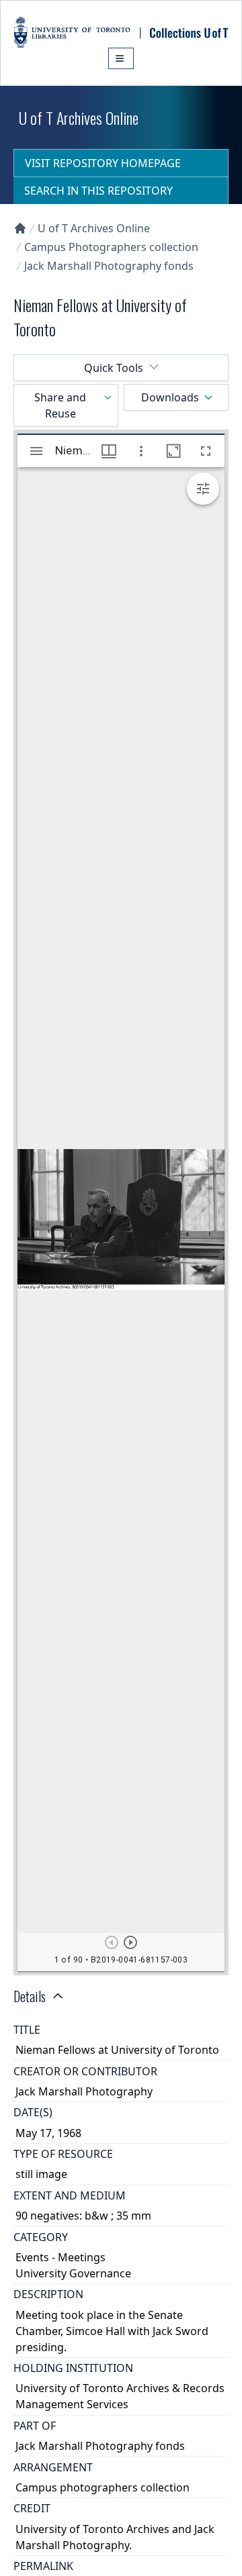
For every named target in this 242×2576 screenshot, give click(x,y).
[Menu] (121, 58)
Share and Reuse (60, 405)
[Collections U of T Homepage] (20, 228)
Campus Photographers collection (111, 247)
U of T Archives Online (94, 228)
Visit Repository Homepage (103, 163)
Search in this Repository (98, 191)
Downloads (170, 397)
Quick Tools (114, 368)
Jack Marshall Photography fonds (109, 266)
